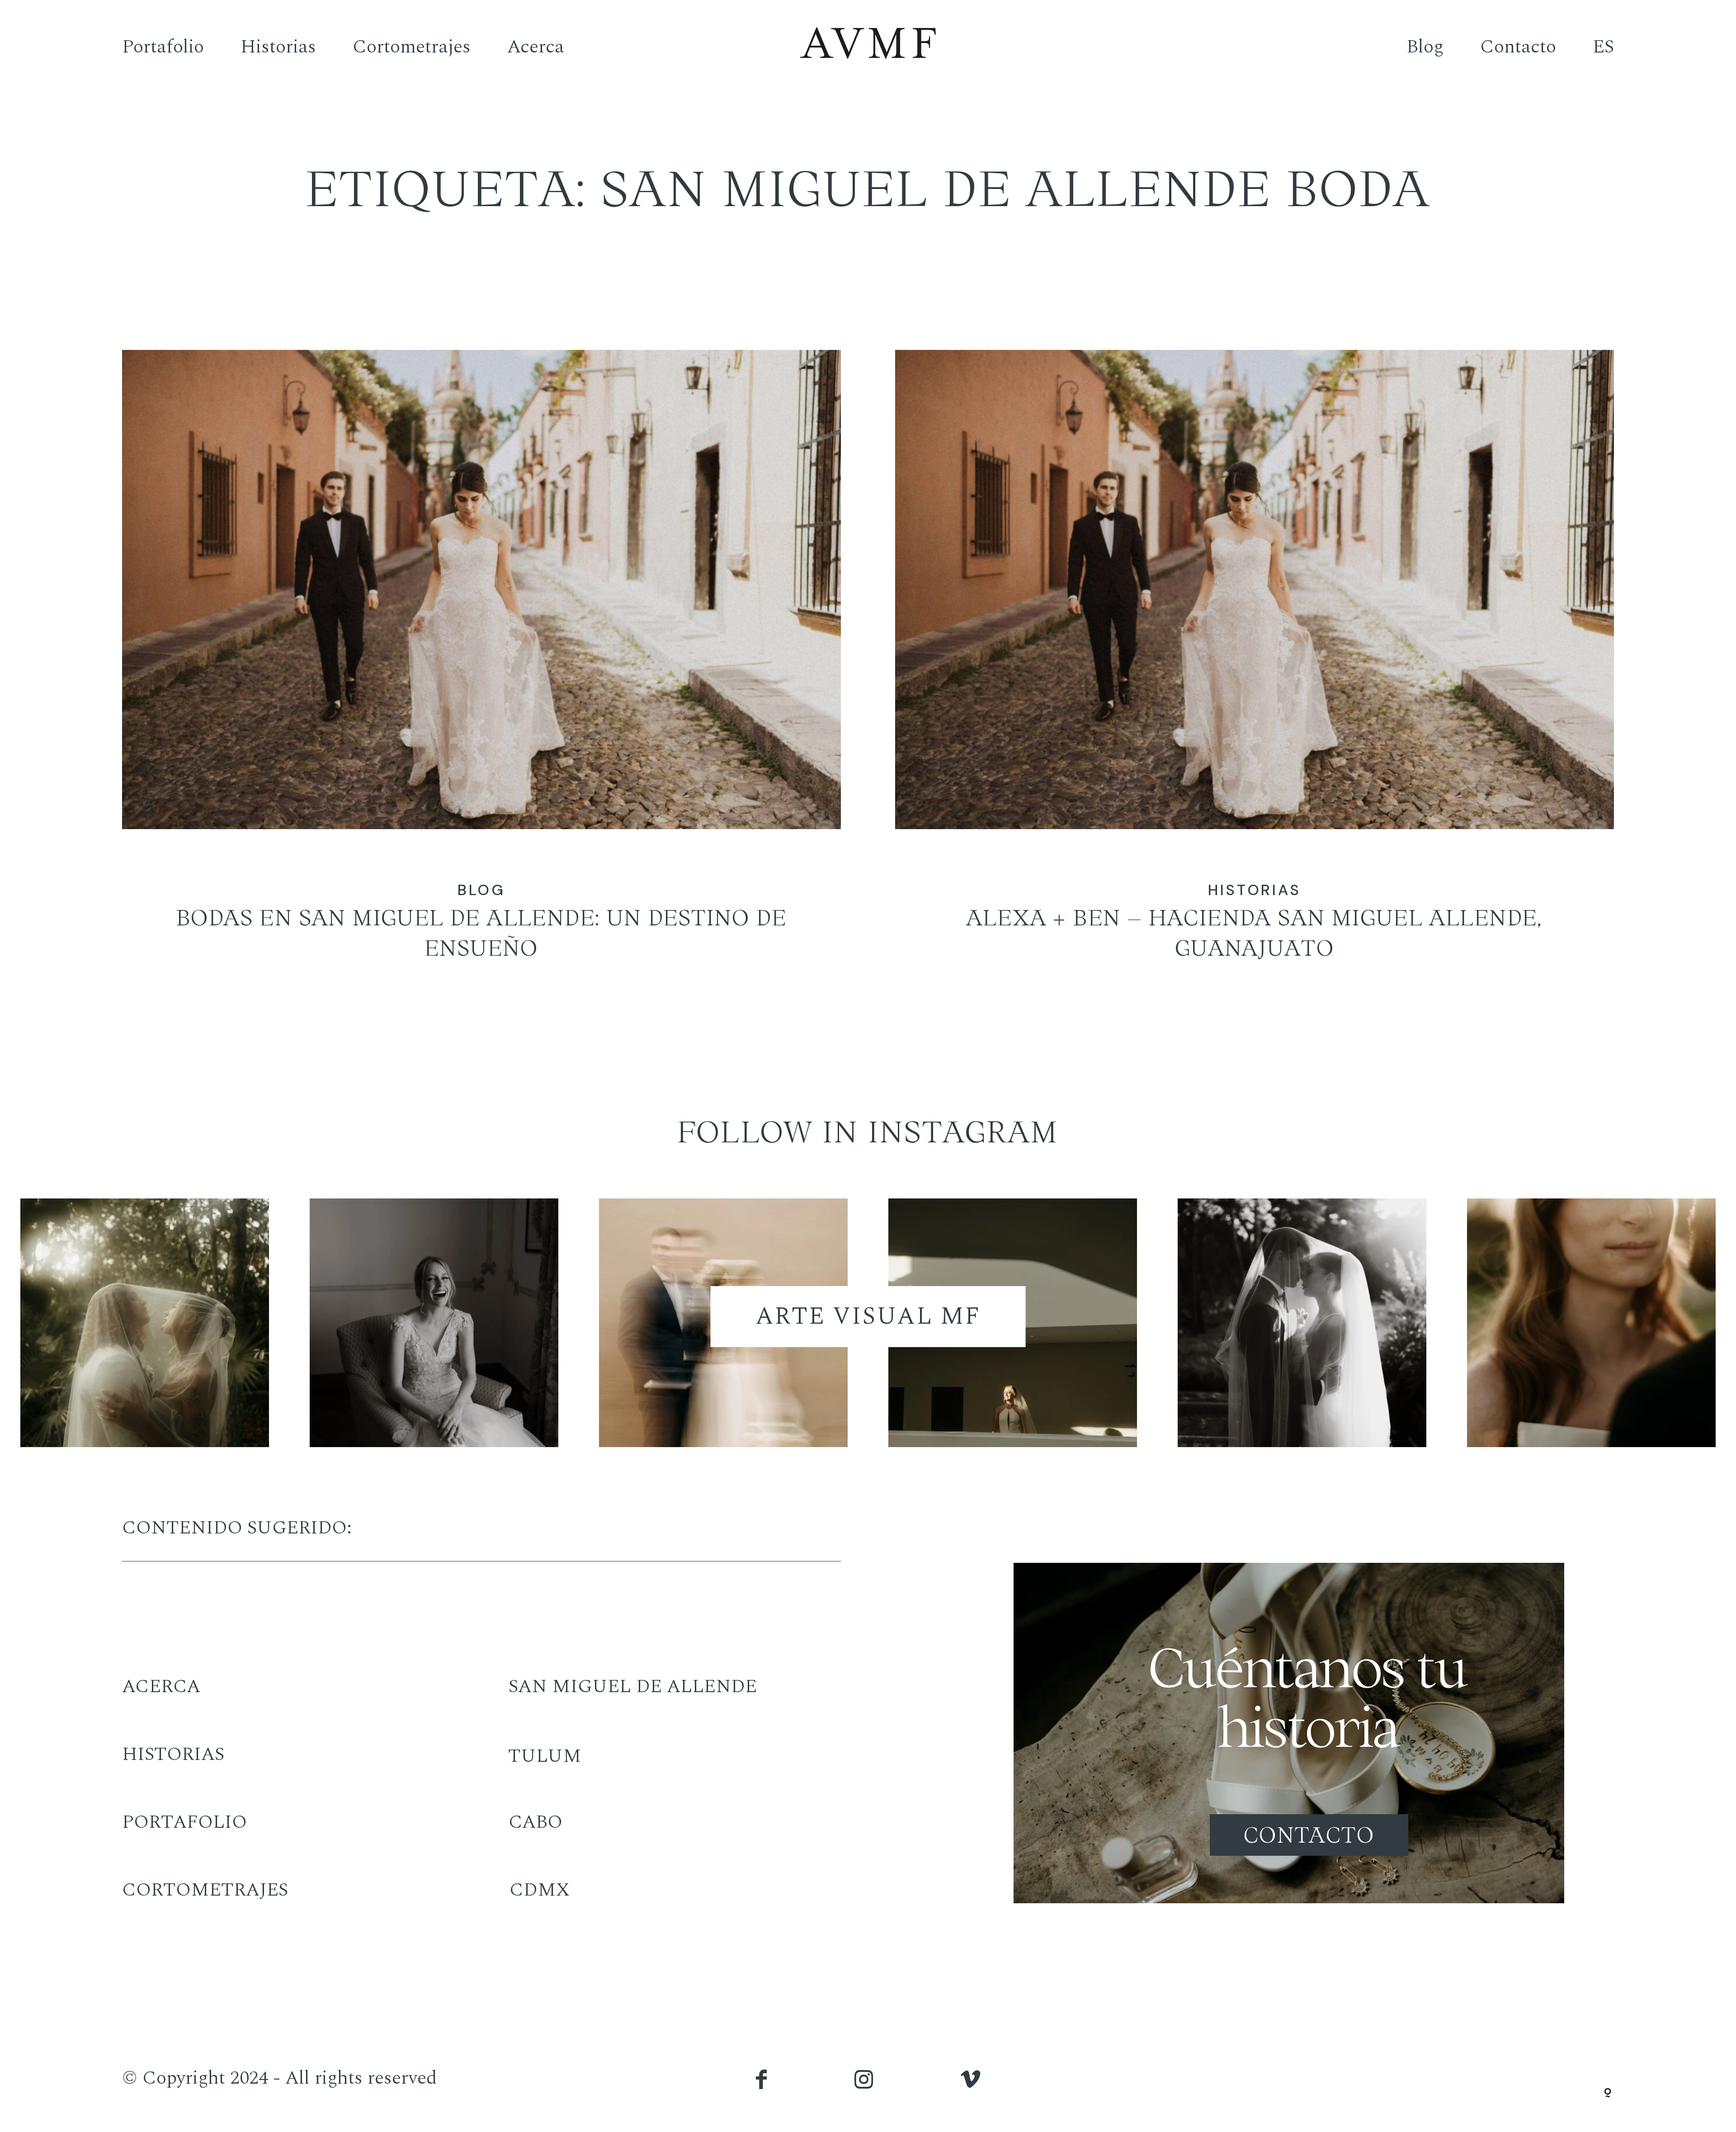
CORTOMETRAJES (205, 1890)
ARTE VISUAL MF (868, 1316)
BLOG (482, 890)
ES (1603, 46)
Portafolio (163, 46)
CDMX (540, 1890)
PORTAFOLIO (184, 1822)
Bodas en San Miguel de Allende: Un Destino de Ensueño (481, 673)
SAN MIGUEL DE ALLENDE (633, 1686)
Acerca (536, 46)
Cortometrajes (412, 46)
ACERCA (161, 1686)
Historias (278, 46)
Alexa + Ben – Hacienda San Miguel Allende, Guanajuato (1255, 673)
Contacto (1518, 46)
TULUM (545, 1756)
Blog (1425, 46)
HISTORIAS (173, 1754)
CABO (535, 1822)
